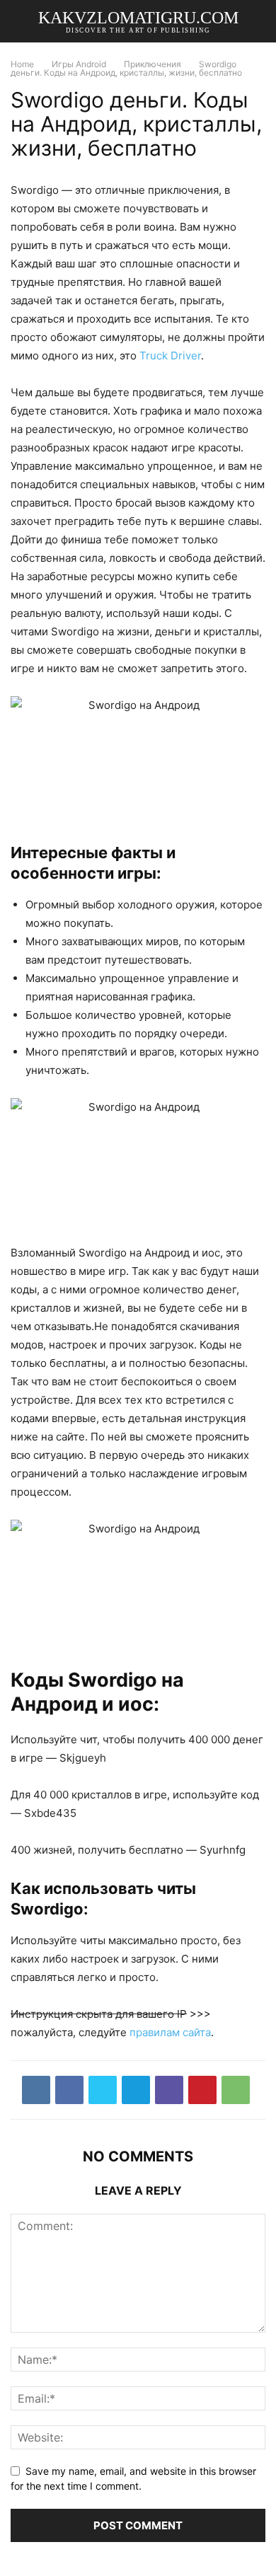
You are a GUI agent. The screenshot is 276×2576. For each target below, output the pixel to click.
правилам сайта (170, 2032)
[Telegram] (136, 2090)
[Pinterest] (202, 2090)
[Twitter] (103, 2090)
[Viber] (169, 2090)
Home (22, 64)
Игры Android (79, 64)
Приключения (153, 64)
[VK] (36, 2090)
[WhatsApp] (236, 2090)
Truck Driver (170, 356)
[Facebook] (69, 2090)
